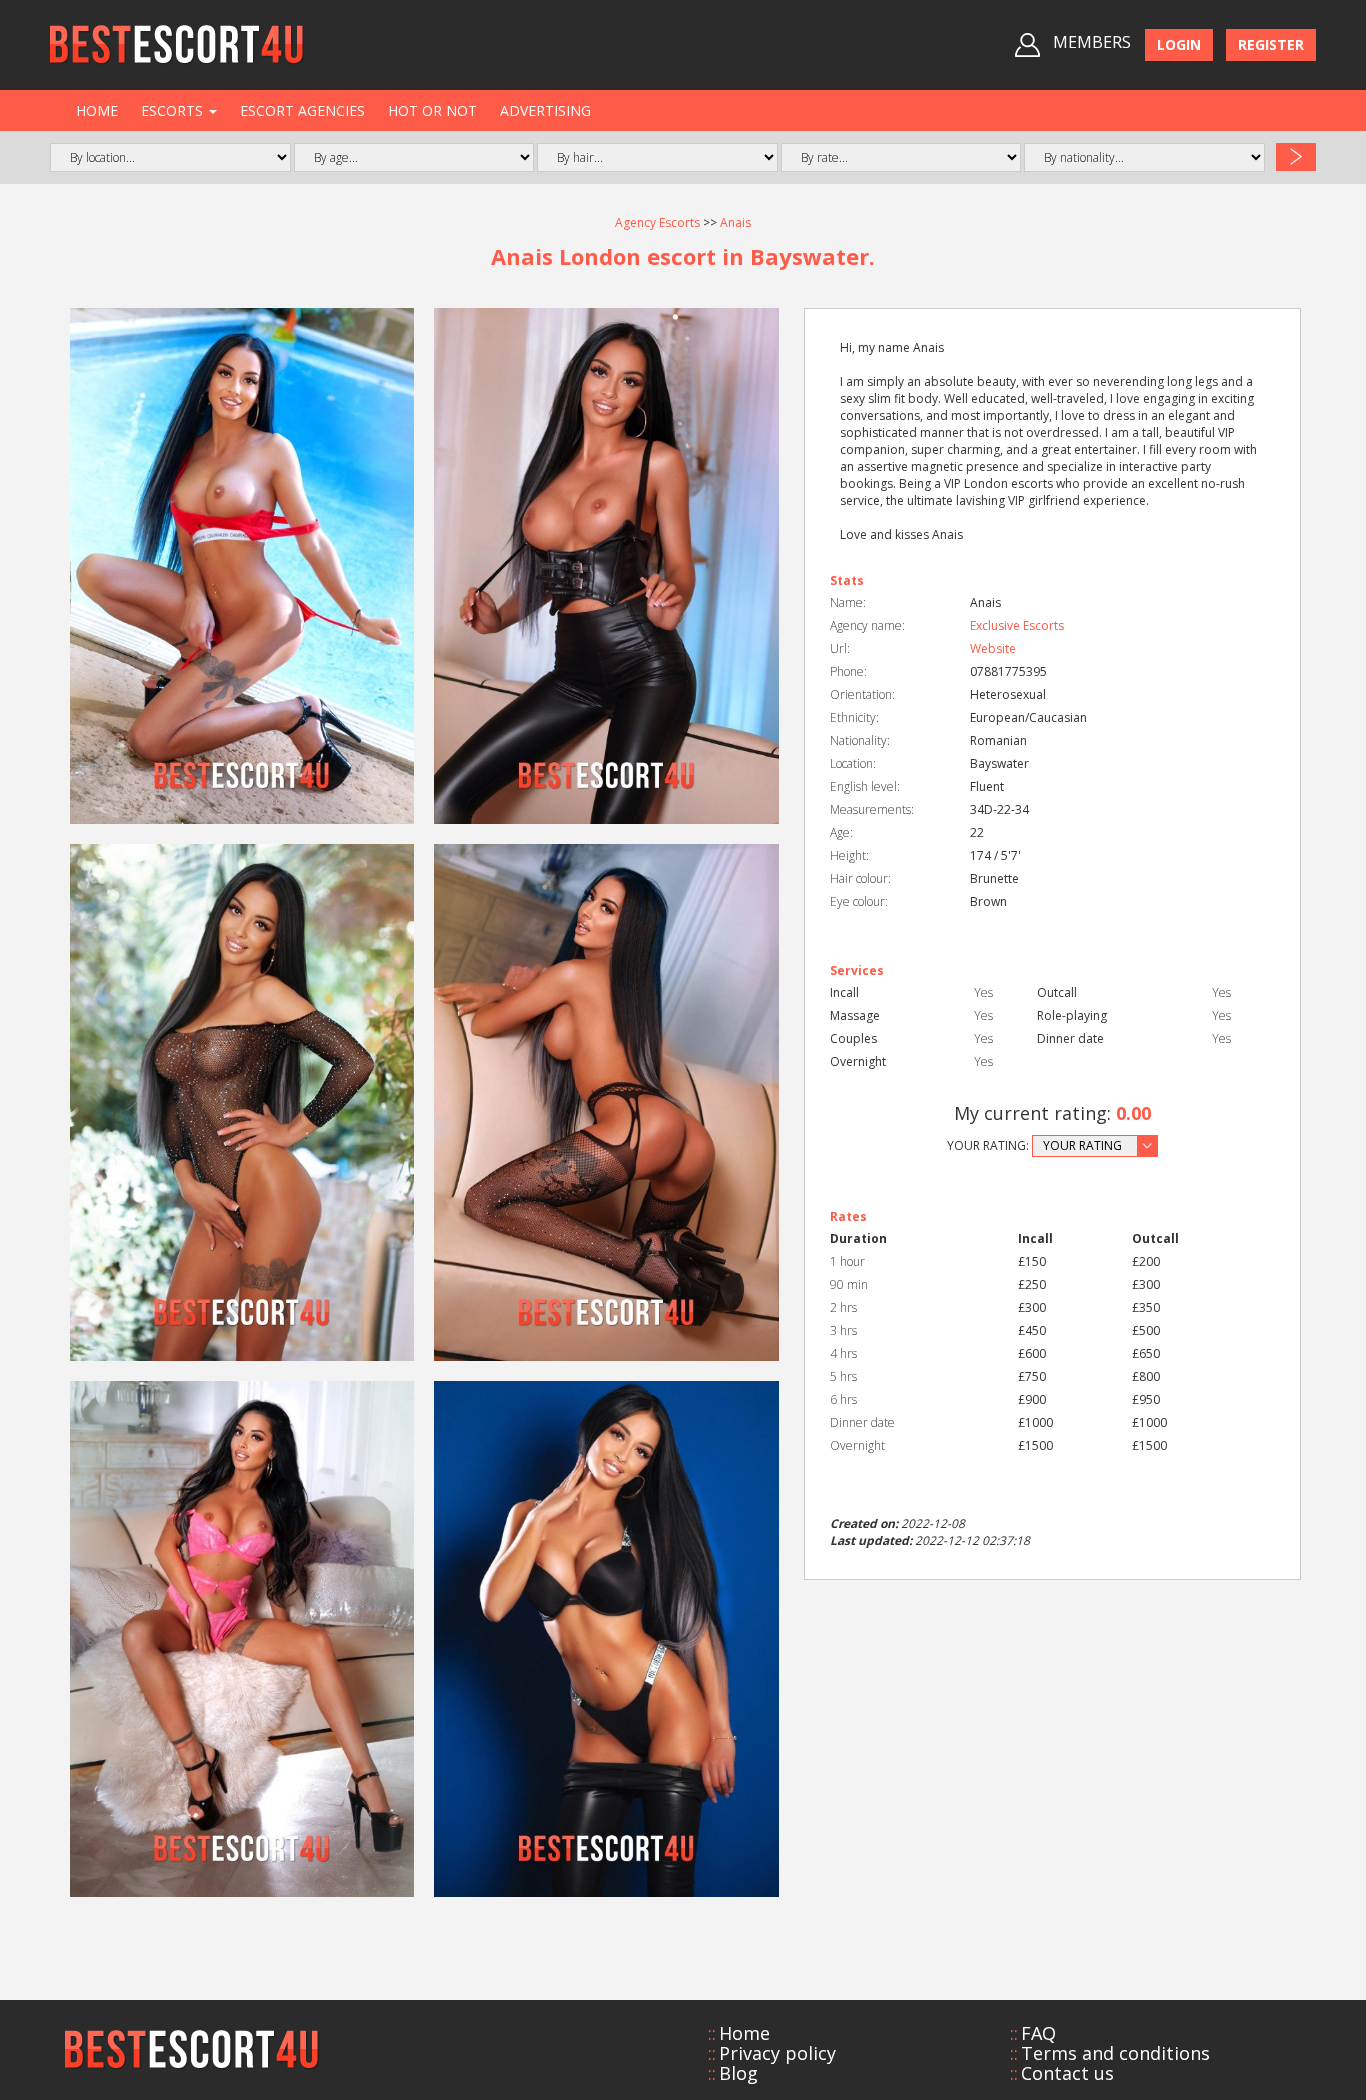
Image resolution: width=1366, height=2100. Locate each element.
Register (1271, 44)
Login (1179, 44)
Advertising (545, 110)
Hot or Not (432, 110)
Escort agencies (302, 110)
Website (993, 648)
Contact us (1067, 2073)
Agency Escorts (657, 222)
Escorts (174, 110)
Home (97, 110)
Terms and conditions (1115, 2053)
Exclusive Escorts (1017, 625)
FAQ (1038, 2033)
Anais (735, 222)
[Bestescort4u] (177, 45)
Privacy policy (777, 2053)
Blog (738, 2073)
